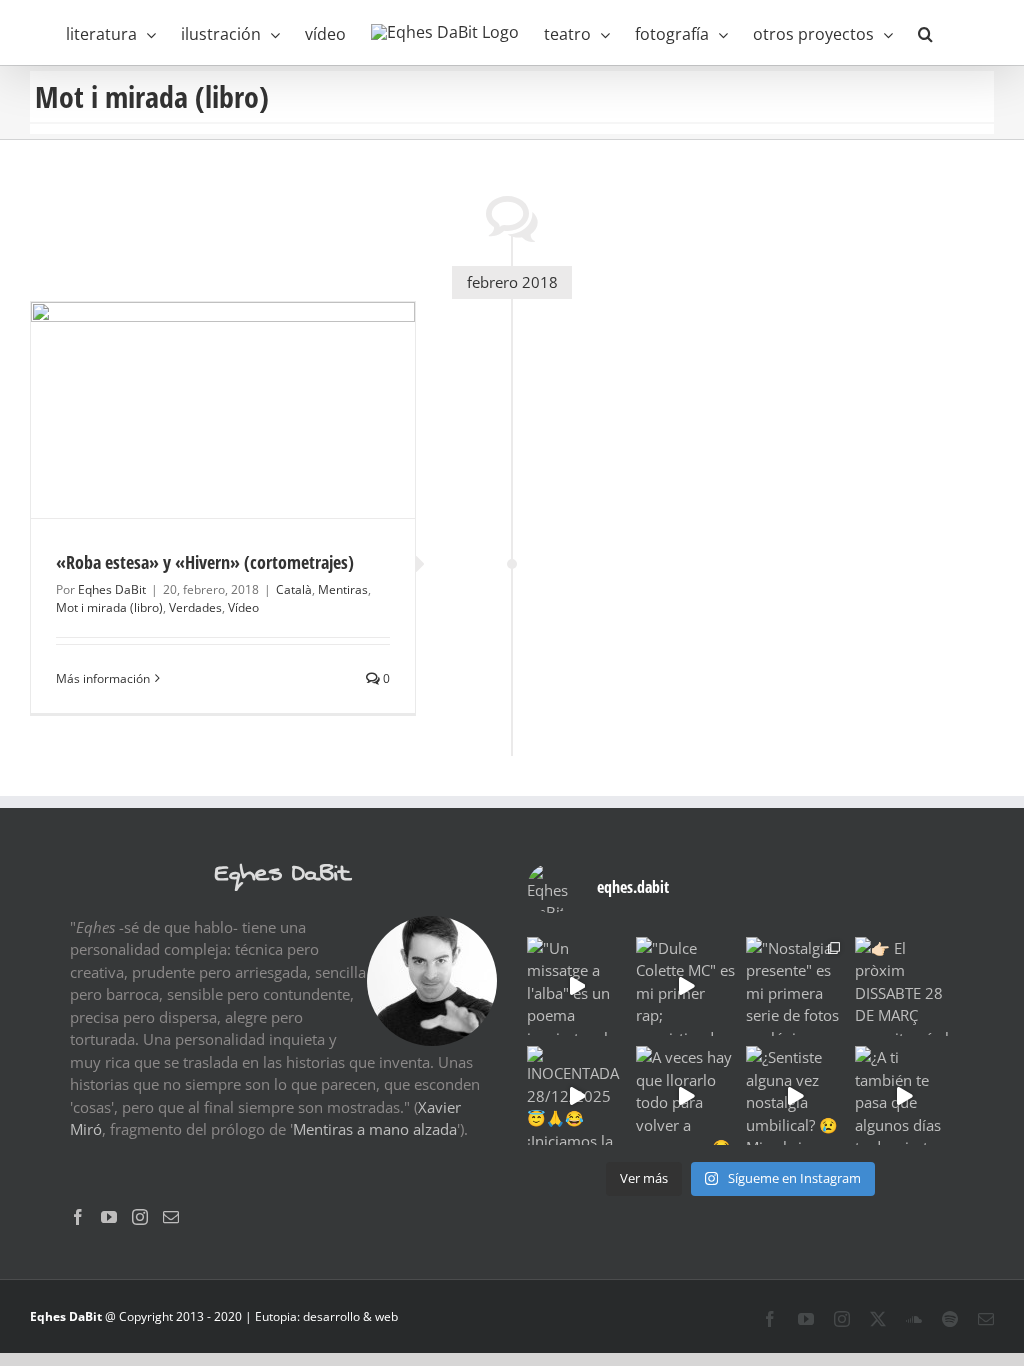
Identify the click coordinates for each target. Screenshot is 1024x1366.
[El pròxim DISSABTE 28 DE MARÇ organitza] (904, 986)
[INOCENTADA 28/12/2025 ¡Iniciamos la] (576, 1095)
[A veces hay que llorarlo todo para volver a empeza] (685, 1095)
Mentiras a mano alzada (375, 1129)
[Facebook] (78, 1217)
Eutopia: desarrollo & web (326, 1316)
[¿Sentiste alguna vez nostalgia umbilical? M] (795, 1095)
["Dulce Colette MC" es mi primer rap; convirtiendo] (685, 986)
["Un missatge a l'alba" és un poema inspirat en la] (576, 986)
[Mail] (171, 1217)
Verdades (195, 607)
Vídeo (243, 607)
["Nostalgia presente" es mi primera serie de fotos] (795, 986)
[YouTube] (109, 1217)
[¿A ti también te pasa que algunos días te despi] (904, 1095)
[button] (925, 32)
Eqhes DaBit (112, 589)
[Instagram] (140, 1217)
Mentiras (343, 589)
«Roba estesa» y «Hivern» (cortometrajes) (205, 562)
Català (294, 589)
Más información (103, 678)
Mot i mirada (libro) (109, 607)
